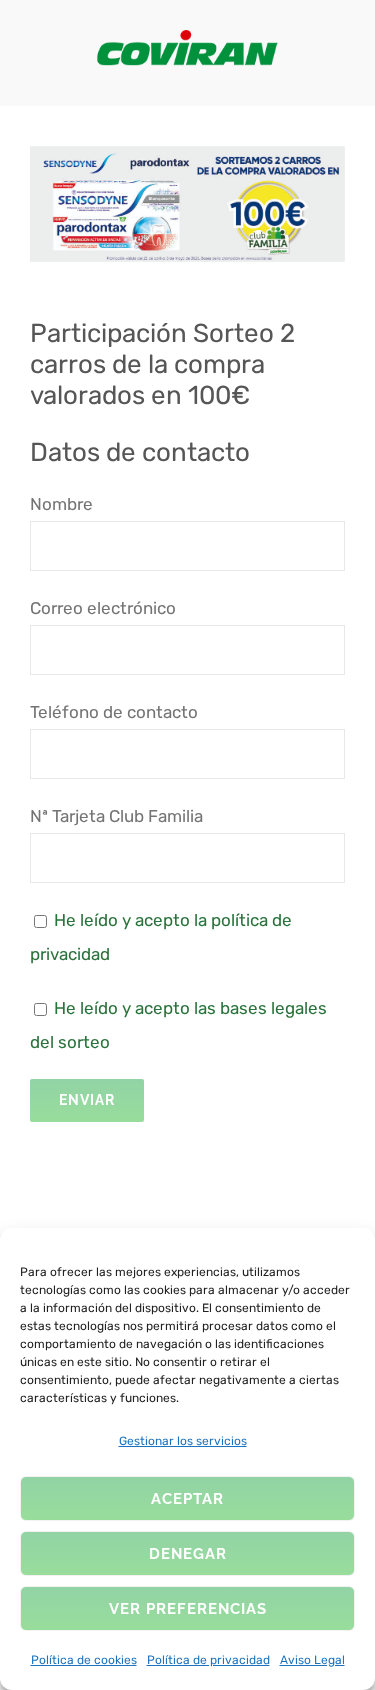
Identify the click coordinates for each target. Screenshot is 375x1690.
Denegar (188, 1554)
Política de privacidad (208, 1660)
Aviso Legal (312, 1660)
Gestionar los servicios (183, 1441)
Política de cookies (84, 1660)
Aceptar (187, 1499)
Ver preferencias (188, 1609)
